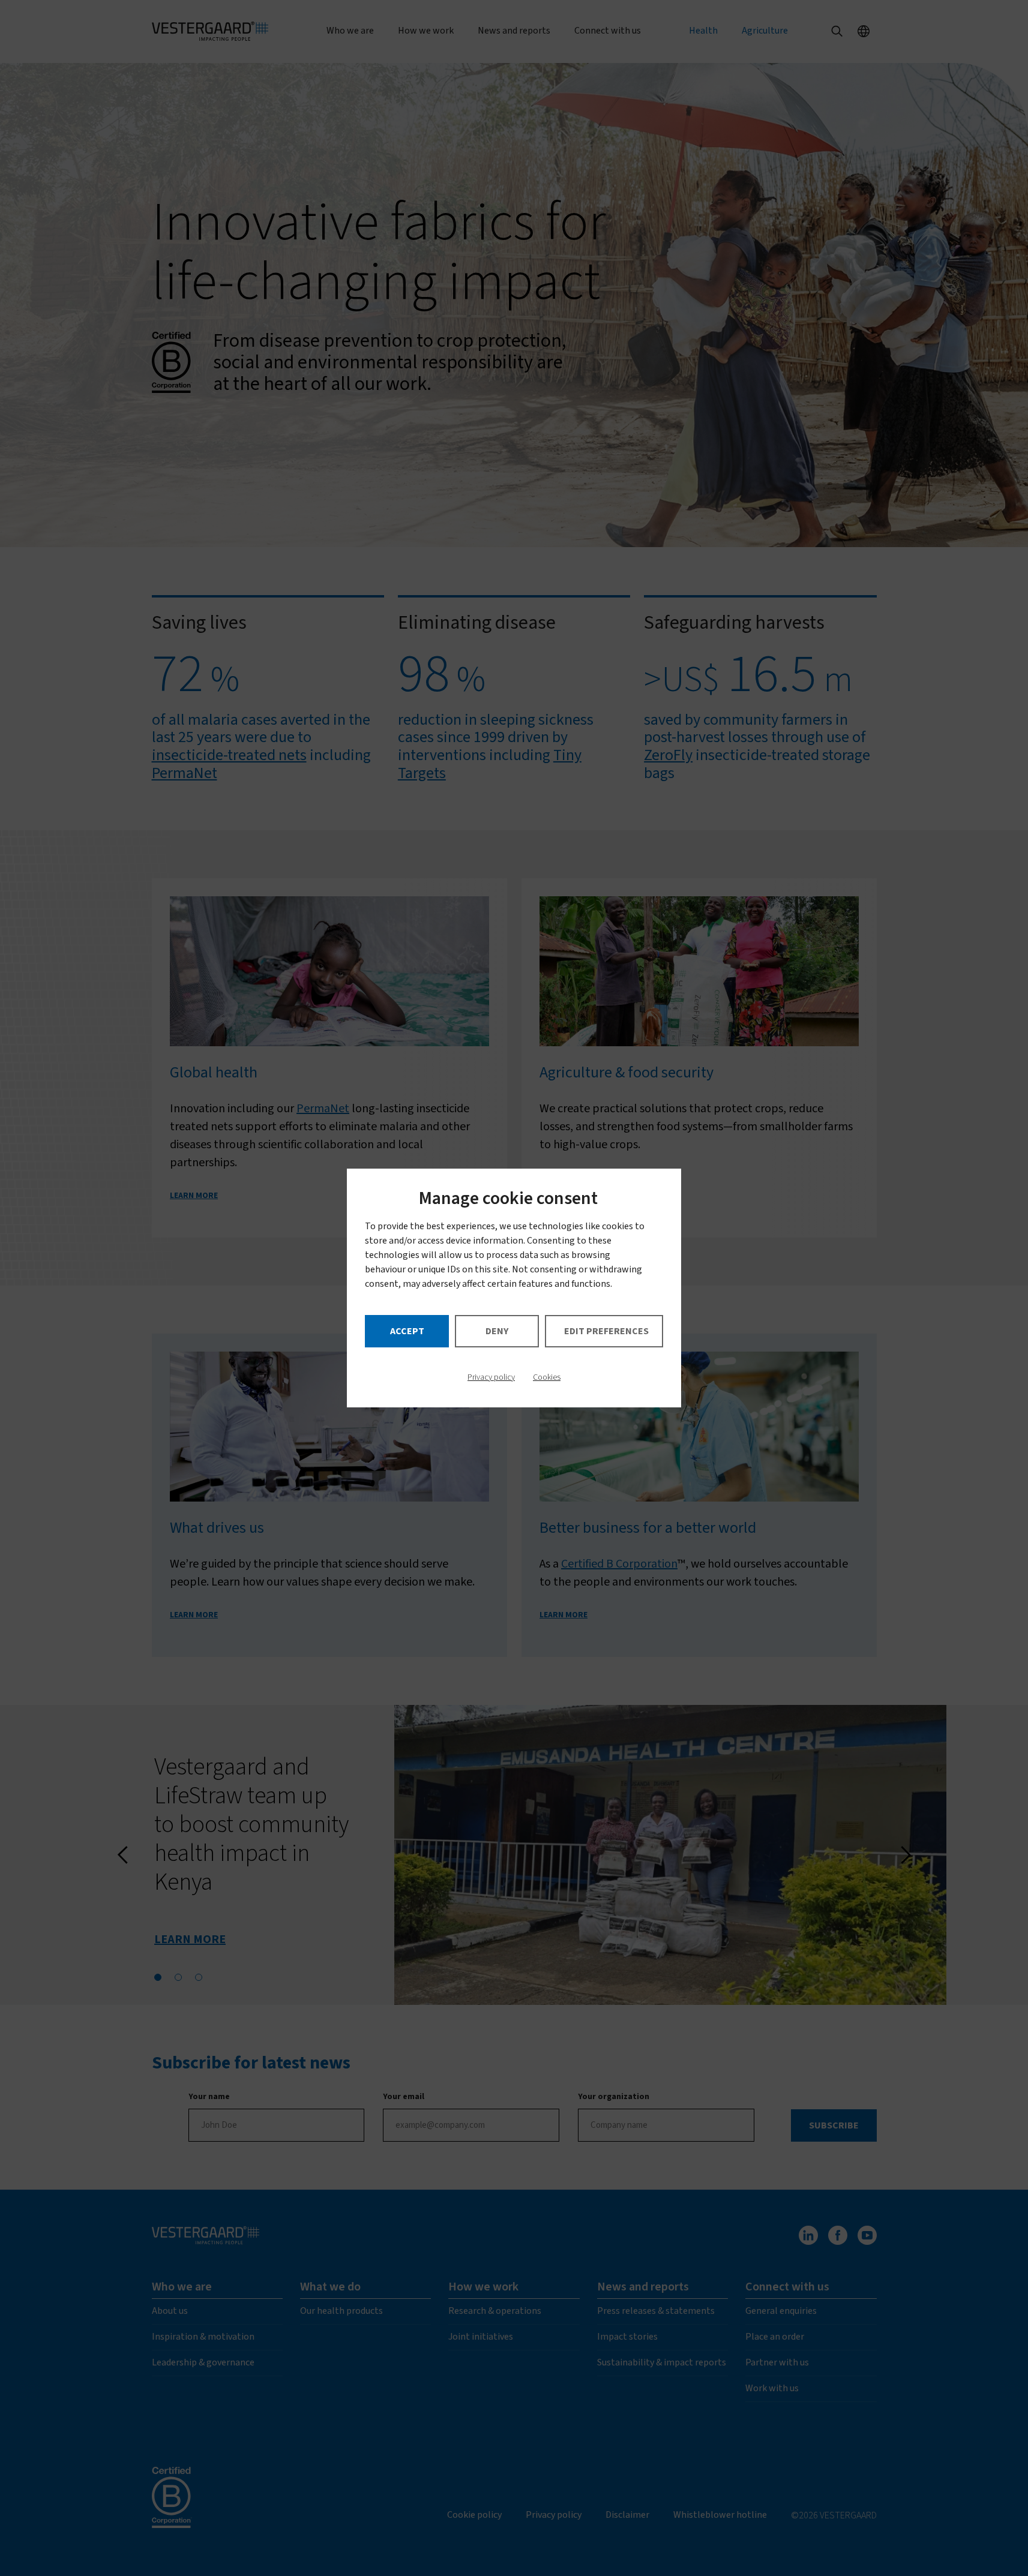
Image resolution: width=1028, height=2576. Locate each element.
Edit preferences (606, 1331)
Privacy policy (491, 1377)
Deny (497, 1331)
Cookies (547, 1377)
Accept (407, 1331)
